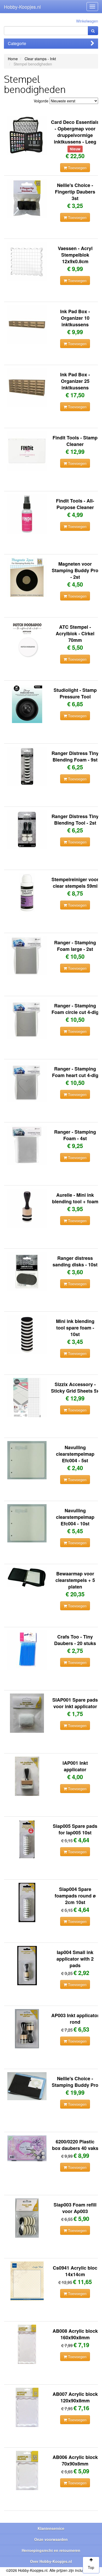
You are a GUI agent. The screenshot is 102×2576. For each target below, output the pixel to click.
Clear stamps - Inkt (40, 59)
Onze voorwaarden (51, 2539)
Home (13, 59)
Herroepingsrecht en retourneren (51, 2550)
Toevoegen (77, 168)
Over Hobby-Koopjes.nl (51, 2561)
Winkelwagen (87, 21)
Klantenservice (51, 2528)
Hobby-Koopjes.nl (22, 7)
